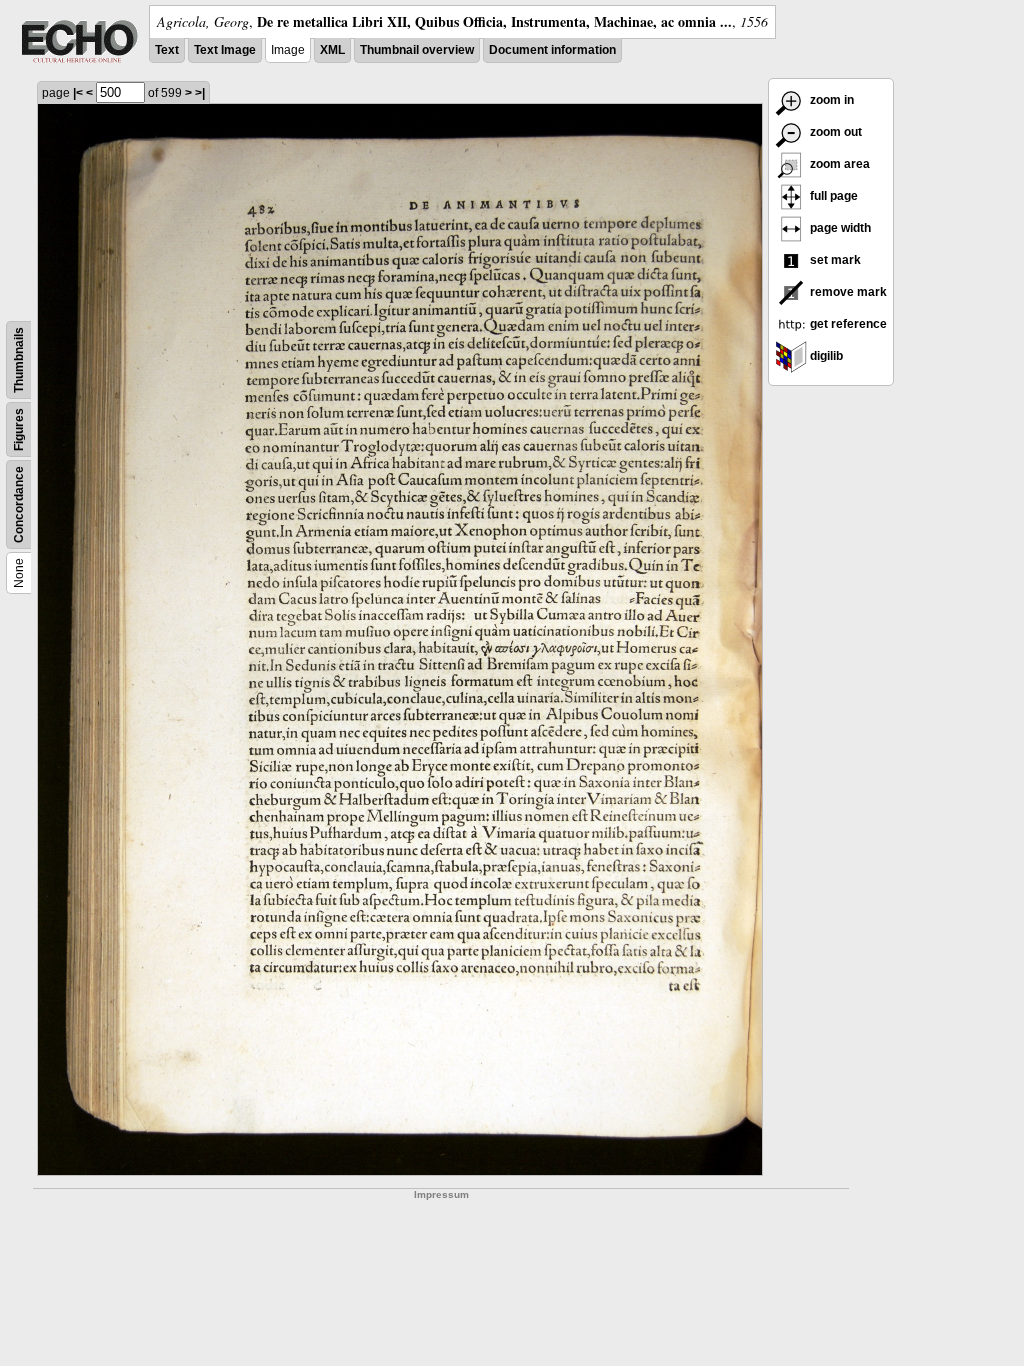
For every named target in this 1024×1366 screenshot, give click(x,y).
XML (332, 50)
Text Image (225, 50)
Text (167, 50)
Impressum (441, 1194)
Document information (552, 50)
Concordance (19, 504)
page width (839, 228)
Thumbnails (19, 360)
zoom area (838, 164)
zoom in (830, 100)
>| (200, 93)
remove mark (847, 292)
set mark (834, 260)
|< (78, 93)
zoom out (834, 132)
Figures (19, 429)
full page (832, 196)
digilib (825, 356)
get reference (847, 324)
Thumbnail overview (417, 50)
